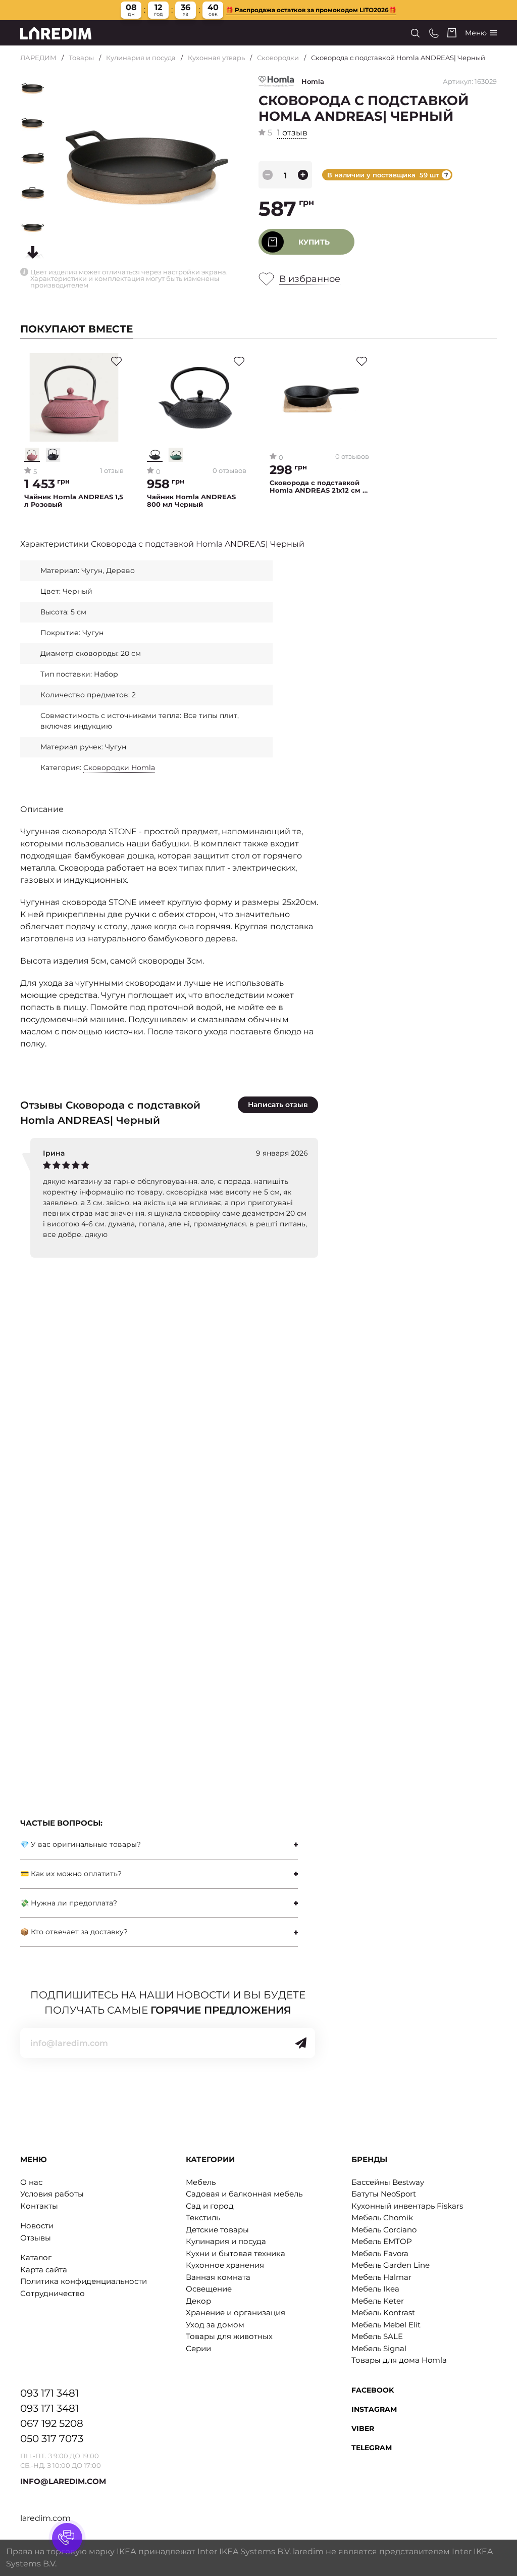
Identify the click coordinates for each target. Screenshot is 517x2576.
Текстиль (203, 2217)
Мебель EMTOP (382, 2241)
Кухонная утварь (216, 58)
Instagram (374, 2409)
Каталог (36, 2257)
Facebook (373, 2390)
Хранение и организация (236, 2312)
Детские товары (217, 2230)
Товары (81, 58)
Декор (198, 2301)
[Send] (301, 2043)
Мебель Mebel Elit (386, 2325)
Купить (314, 242)
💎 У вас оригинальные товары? (81, 1844)
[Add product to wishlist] (116, 361)
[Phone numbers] (434, 33)
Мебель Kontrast (383, 2312)
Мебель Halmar (381, 2277)
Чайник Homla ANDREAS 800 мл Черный (191, 501)
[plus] (303, 175)
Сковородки (278, 58)
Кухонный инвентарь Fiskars (407, 2206)
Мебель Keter (378, 2301)
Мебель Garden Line (391, 2265)
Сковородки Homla (119, 768)
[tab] (159, 1845)
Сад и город (210, 2206)
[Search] (415, 33)
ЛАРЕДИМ (38, 58)
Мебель (201, 2182)
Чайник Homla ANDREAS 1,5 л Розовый (74, 501)
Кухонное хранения (225, 2265)
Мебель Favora (380, 2253)
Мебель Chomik (382, 2217)
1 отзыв (292, 133)
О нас (31, 2182)
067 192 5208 (52, 2423)
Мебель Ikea (375, 2289)
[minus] (268, 175)
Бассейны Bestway (388, 2182)
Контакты (39, 2206)
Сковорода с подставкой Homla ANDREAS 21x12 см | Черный (317, 487)
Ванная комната (218, 2277)
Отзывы (36, 2238)
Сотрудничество (53, 2293)
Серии (198, 2348)
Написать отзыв (278, 1105)
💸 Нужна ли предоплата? (69, 1903)
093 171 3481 (49, 2393)
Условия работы (52, 2194)
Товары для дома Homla (399, 2360)
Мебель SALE (377, 2336)
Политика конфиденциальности (84, 2281)
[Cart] (452, 33)
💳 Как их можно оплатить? (71, 1874)
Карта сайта (44, 2270)
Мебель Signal (379, 2348)
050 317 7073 (52, 2439)
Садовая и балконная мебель (244, 2194)
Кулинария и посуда (141, 58)
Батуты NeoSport (384, 2194)
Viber (363, 2428)
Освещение (209, 2289)
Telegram (372, 2448)
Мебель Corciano (384, 2230)
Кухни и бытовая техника (236, 2253)
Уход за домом (215, 2325)
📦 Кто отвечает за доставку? (74, 1932)
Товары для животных (229, 2336)
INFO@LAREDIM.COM (63, 2481)
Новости (37, 2226)
